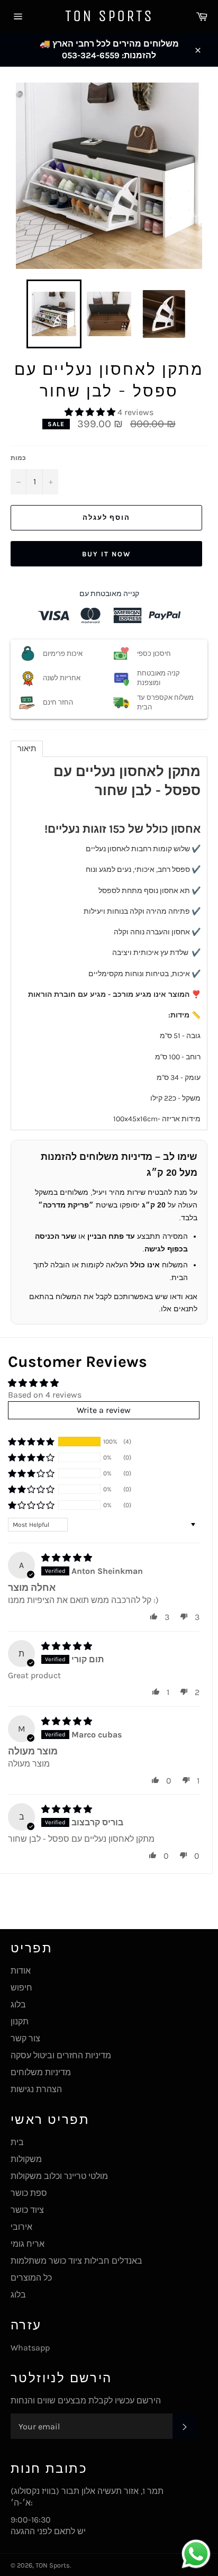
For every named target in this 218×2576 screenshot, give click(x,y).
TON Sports (109, 16)
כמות (18, 458)
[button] (91, 412)
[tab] (27, 749)
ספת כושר (29, 2193)
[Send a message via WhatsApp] (196, 2554)
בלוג (18, 2005)
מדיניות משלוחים (41, 2072)
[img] (67, 1558)
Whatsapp (30, 2348)
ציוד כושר (27, 2210)
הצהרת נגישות (36, 2089)
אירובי (21, 2227)
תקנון (20, 2021)
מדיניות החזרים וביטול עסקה (61, 2055)
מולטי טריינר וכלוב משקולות (59, 2176)
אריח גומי (28, 2244)
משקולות (26, 2159)
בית (17, 2142)
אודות (21, 1971)
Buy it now (106, 554)
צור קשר (25, 2038)
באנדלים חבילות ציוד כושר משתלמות (76, 2261)
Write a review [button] (104, 1410)
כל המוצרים (31, 2278)
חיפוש (21, 1988)
